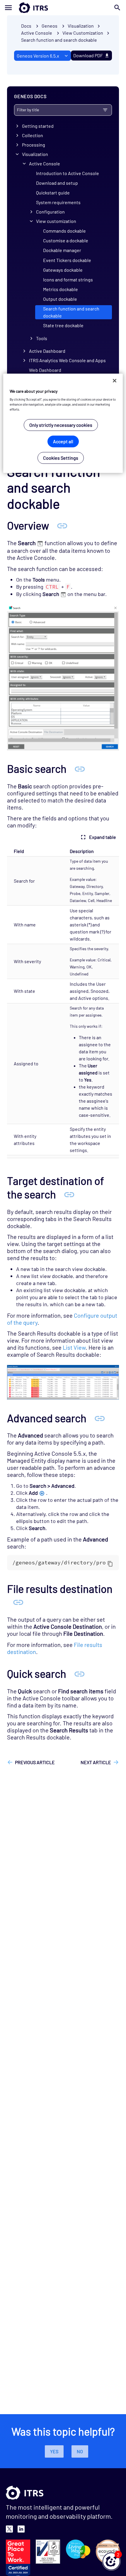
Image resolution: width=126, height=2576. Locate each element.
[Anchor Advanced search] (100, 1418)
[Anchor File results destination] (18, 1602)
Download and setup (57, 183)
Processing (34, 145)
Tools (42, 338)
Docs (26, 26)
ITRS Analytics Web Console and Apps (67, 360)
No (80, 2451)
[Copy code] (110, 1564)
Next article (96, 1762)
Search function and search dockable (59, 40)
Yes (54, 2451)
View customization (56, 221)
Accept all (63, 441)
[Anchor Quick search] (79, 1673)
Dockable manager (62, 250)
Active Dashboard (47, 351)
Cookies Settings (61, 458)
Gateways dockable (63, 270)
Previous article (35, 1762)
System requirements (58, 202)
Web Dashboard (45, 370)
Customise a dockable (66, 240)
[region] (63, 423)
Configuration (50, 212)
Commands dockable (64, 231)
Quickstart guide (53, 193)
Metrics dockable (61, 289)
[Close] (115, 380)
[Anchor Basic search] (80, 768)
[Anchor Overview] (62, 525)
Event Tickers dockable (67, 260)
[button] (111, 2561)
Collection (33, 135)
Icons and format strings (68, 279)
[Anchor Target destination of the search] (69, 1194)
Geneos (50, 26)
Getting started (38, 126)
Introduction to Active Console (68, 173)
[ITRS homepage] (63, 8)
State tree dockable (63, 325)
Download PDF (88, 55)
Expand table (103, 837)
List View (74, 1347)
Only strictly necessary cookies (61, 425)
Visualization (35, 154)
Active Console (45, 163)
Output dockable (60, 299)
